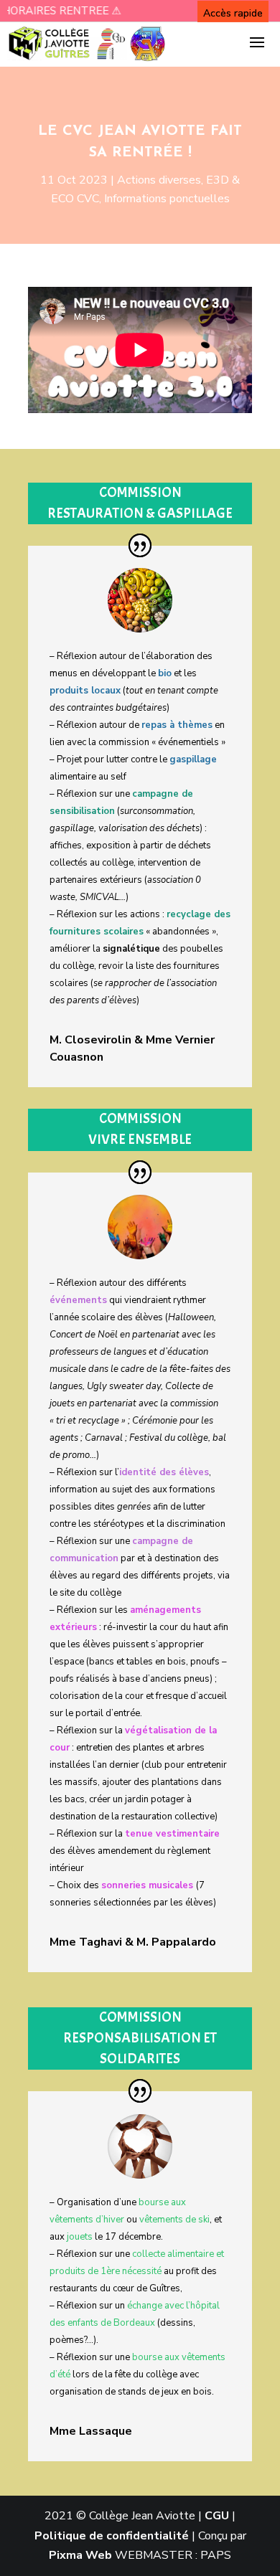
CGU (217, 2516)
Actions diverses (159, 180)
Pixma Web (80, 2555)
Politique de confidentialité (112, 2536)
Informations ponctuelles (167, 199)
